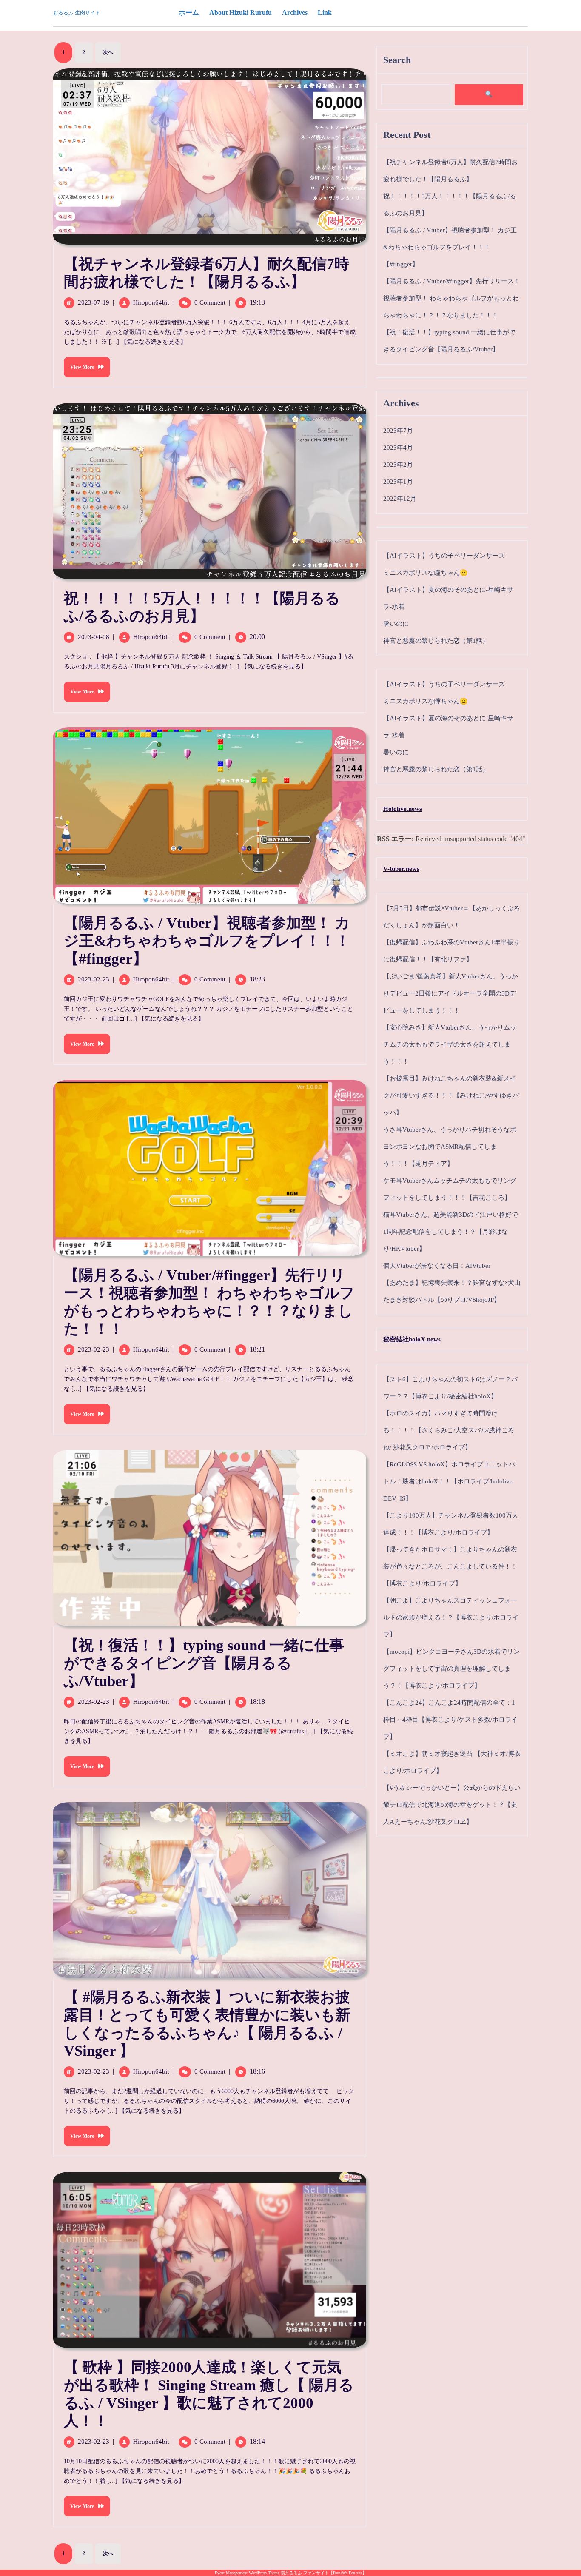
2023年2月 (398, 465)
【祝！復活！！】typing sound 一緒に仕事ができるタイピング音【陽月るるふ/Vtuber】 (204, 1663)
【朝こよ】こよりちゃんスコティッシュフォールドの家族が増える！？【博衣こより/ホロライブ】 (451, 1617)
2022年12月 (400, 499)
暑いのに (396, 624)
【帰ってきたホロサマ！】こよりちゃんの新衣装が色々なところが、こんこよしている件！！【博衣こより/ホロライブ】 (450, 1566)
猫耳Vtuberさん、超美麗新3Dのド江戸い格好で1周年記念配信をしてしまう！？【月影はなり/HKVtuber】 (451, 1232)
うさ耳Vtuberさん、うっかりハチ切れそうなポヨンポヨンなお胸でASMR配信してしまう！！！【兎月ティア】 (450, 1147)
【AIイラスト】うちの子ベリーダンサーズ (444, 556)
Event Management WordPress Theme (248, 2573)
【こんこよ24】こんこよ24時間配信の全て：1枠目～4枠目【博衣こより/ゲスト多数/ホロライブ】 (450, 1720)
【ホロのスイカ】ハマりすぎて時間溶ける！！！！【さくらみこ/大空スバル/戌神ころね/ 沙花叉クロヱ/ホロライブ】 (449, 1430)
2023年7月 (398, 431)
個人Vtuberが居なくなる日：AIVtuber (437, 1266)
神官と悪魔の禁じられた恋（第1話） (436, 641)
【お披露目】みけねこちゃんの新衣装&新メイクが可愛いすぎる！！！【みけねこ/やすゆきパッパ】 (451, 1095)
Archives (295, 13)
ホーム (189, 13)
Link (325, 13)
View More (79, 364)
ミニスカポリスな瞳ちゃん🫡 (426, 573)
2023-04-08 (94, 637)
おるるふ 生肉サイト (77, 13)
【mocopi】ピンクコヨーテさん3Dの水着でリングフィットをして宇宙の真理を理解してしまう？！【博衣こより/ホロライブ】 (451, 1669)
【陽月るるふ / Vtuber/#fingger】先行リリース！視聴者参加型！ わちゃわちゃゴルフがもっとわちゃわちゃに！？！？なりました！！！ (452, 298)
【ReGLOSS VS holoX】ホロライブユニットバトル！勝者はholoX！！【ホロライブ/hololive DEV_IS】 (449, 1481)
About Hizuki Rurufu (241, 13)
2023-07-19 (94, 302)
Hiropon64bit (151, 302)
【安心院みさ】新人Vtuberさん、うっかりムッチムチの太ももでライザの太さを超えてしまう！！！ (450, 1044)
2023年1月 (398, 482)
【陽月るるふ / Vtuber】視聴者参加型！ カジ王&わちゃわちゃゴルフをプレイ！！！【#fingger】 (207, 941)
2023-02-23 (94, 979)
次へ (108, 52)
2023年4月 (398, 448)
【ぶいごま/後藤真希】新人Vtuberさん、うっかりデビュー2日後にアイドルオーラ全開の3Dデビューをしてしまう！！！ (451, 993)
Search (397, 60)
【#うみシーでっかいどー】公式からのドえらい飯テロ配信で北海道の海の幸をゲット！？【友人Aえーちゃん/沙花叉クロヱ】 (452, 1805)
